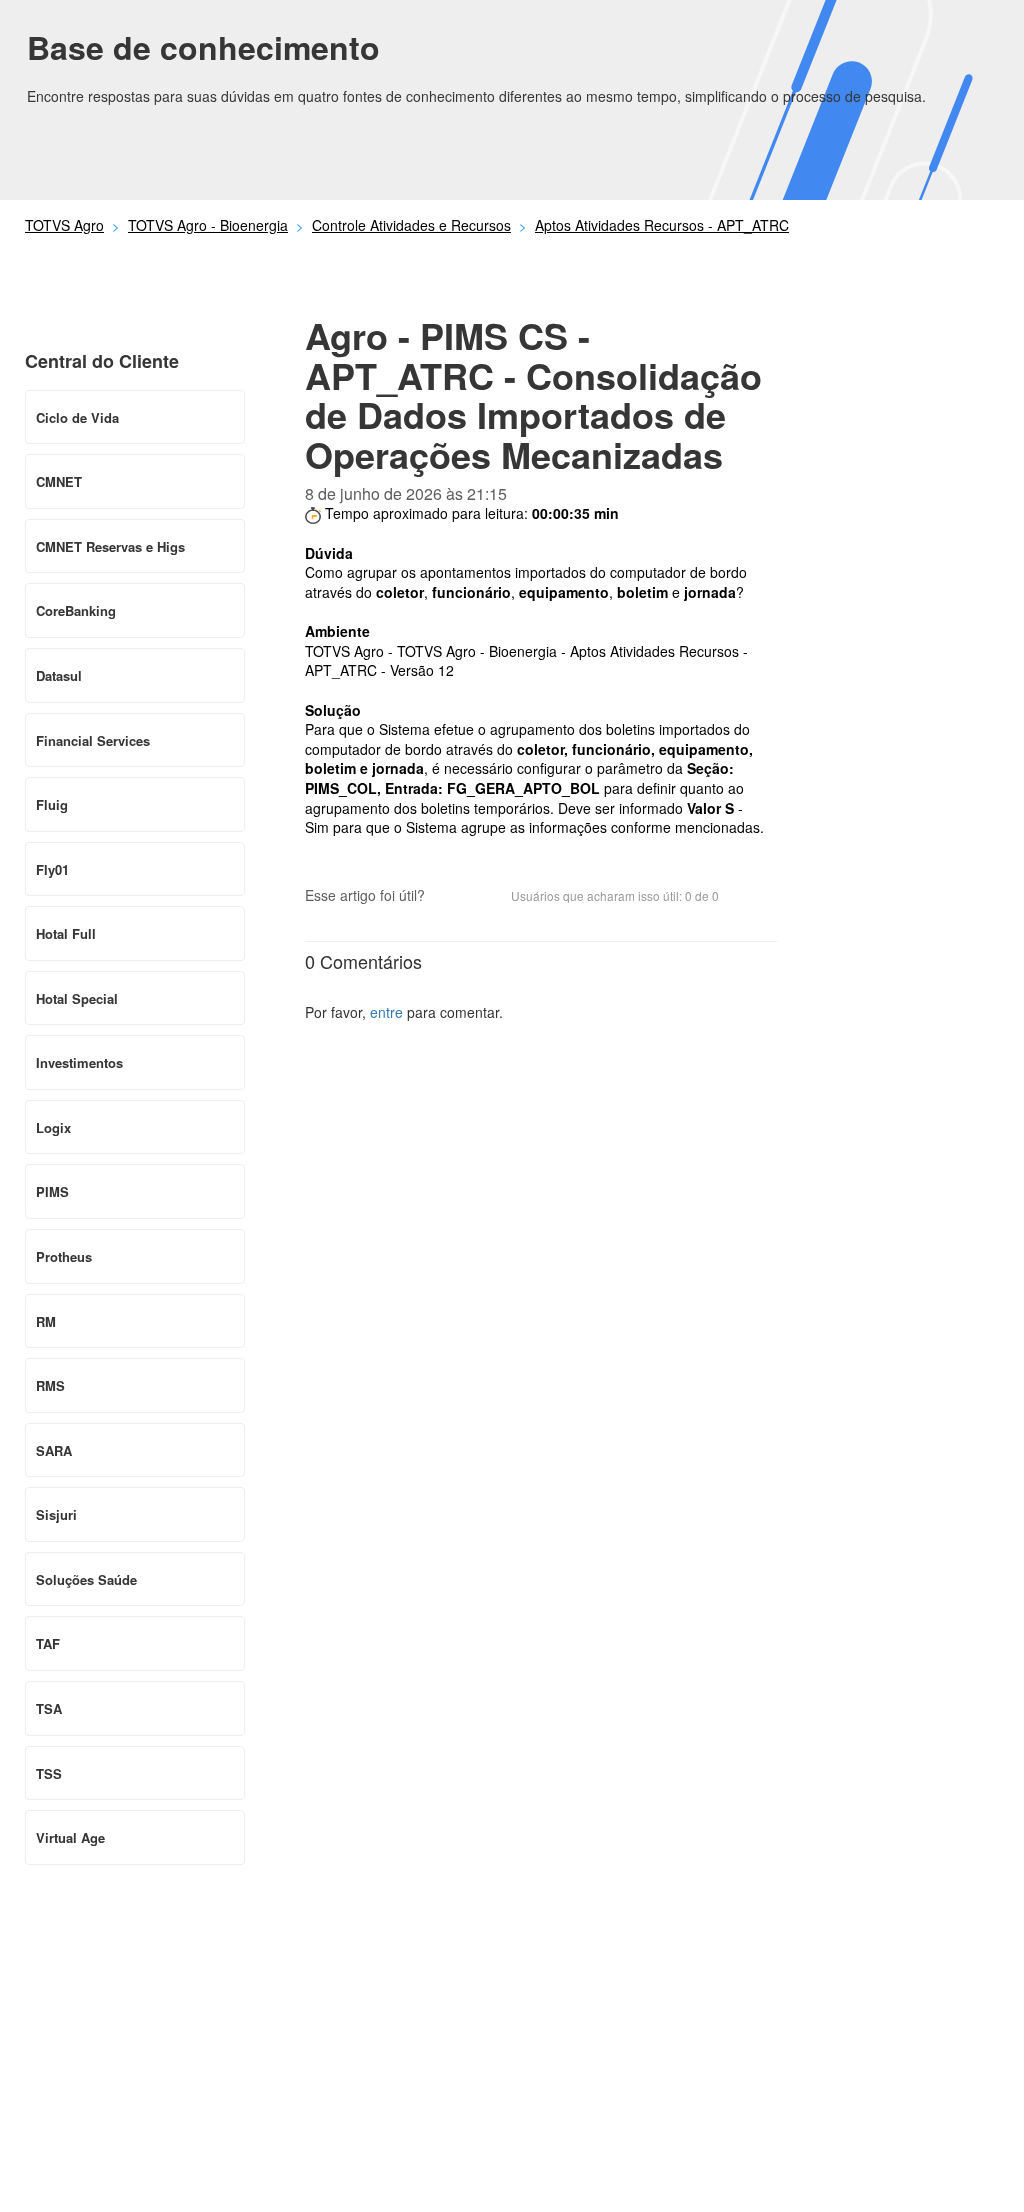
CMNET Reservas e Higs (110, 546)
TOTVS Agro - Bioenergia (208, 225)
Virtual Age (70, 1837)
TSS (49, 1773)
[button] (450, 898)
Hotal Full (66, 933)
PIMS (52, 1191)
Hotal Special (77, 998)
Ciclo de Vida (77, 417)
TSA (49, 1708)
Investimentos (79, 1062)
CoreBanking (76, 610)
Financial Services (93, 740)
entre (386, 1012)
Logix (53, 1127)
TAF (48, 1643)
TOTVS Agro (64, 225)
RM (46, 1321)
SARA (54, 1450)
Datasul (59, 675)
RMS (50, 1385)
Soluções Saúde (86, 1579)
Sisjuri (56, 1514)
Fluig (52, 804)
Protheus (64, 1256)
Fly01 (52, 869)
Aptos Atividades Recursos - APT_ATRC (662, 225)
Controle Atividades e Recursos (411, 225)
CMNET (59, 481)
